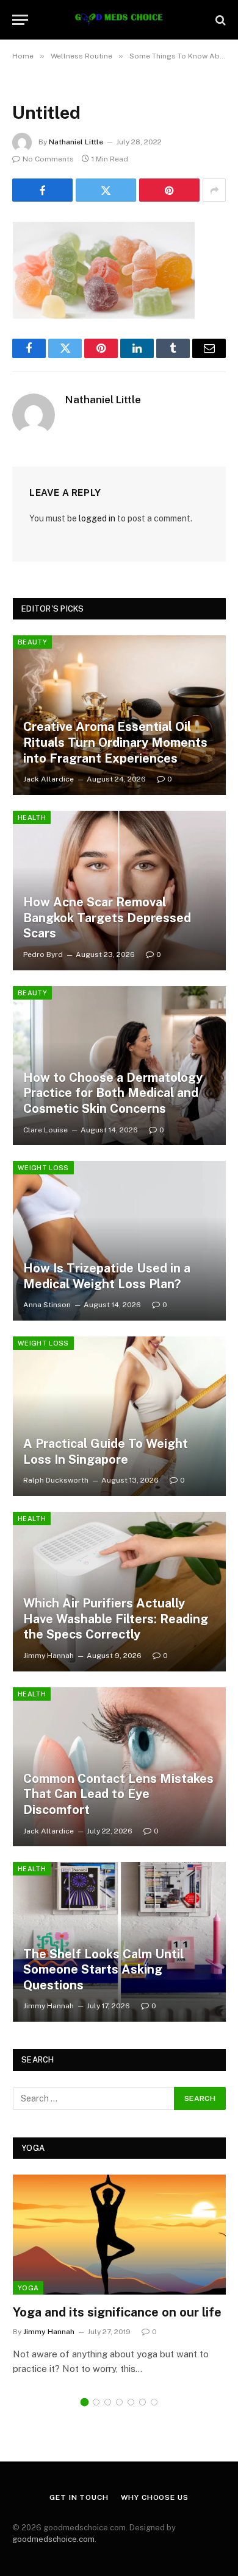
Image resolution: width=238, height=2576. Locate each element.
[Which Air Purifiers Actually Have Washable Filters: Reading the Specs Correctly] (119, 1592)
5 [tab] (131, 2402)
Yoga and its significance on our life (117, 2312)
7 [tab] (154, 2402)
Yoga (28, 2288)
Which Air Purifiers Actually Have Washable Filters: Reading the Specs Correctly (116, 1619)
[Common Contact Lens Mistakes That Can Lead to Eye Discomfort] (119, 1767)
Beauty (32, 642)
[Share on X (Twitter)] (106, 190)
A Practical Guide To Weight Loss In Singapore (106, 1452)
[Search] (219, 20)
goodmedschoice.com (53, 2539)
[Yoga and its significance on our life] (119, 2234)
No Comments (48, 159)
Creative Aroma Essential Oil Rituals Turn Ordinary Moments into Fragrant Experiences (115, 742)
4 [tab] (119, 2402)
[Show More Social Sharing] (214, 190)
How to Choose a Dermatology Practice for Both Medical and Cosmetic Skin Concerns (113, 1093)
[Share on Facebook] (42, 190)
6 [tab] (142, 2402)
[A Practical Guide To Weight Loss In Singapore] (119, 1416)
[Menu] (20, 20)
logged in (97, 518)
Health (32, 817)
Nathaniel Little (76, 142)
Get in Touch (79, 2497)
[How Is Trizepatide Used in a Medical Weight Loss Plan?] (119, 1241)
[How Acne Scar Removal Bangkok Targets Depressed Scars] (119, 891)
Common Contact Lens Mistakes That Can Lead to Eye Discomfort (118, 1794)
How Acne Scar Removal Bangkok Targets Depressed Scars (107, 918)
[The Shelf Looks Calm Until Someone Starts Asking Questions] (119, 1942)
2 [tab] (96, 2402)
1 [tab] (85, 2402)
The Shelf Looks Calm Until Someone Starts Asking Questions (103, 1970)
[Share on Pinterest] (169, 190)
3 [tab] (108, 2402)
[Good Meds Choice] (119, 20)
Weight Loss (43, 1168)
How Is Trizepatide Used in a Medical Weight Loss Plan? (107, 1276)
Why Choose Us (155, 2497)
